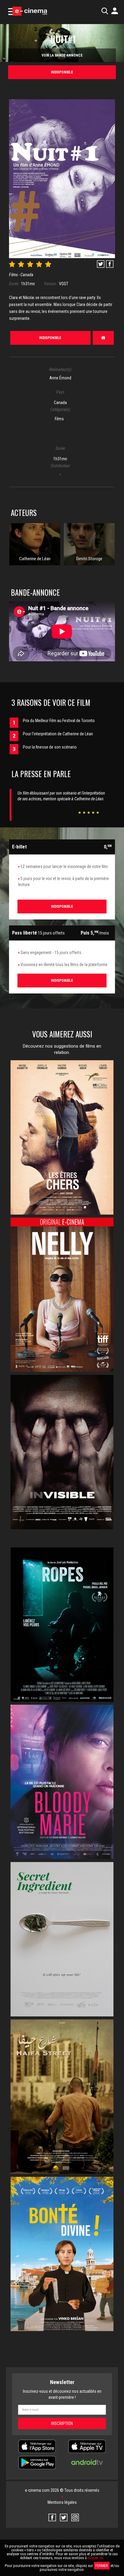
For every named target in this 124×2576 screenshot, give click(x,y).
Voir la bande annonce (62, 55)
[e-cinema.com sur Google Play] (37, 2462)
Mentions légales (62, 2502)
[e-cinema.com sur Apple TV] (87, 2446)
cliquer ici (95, 2558)
